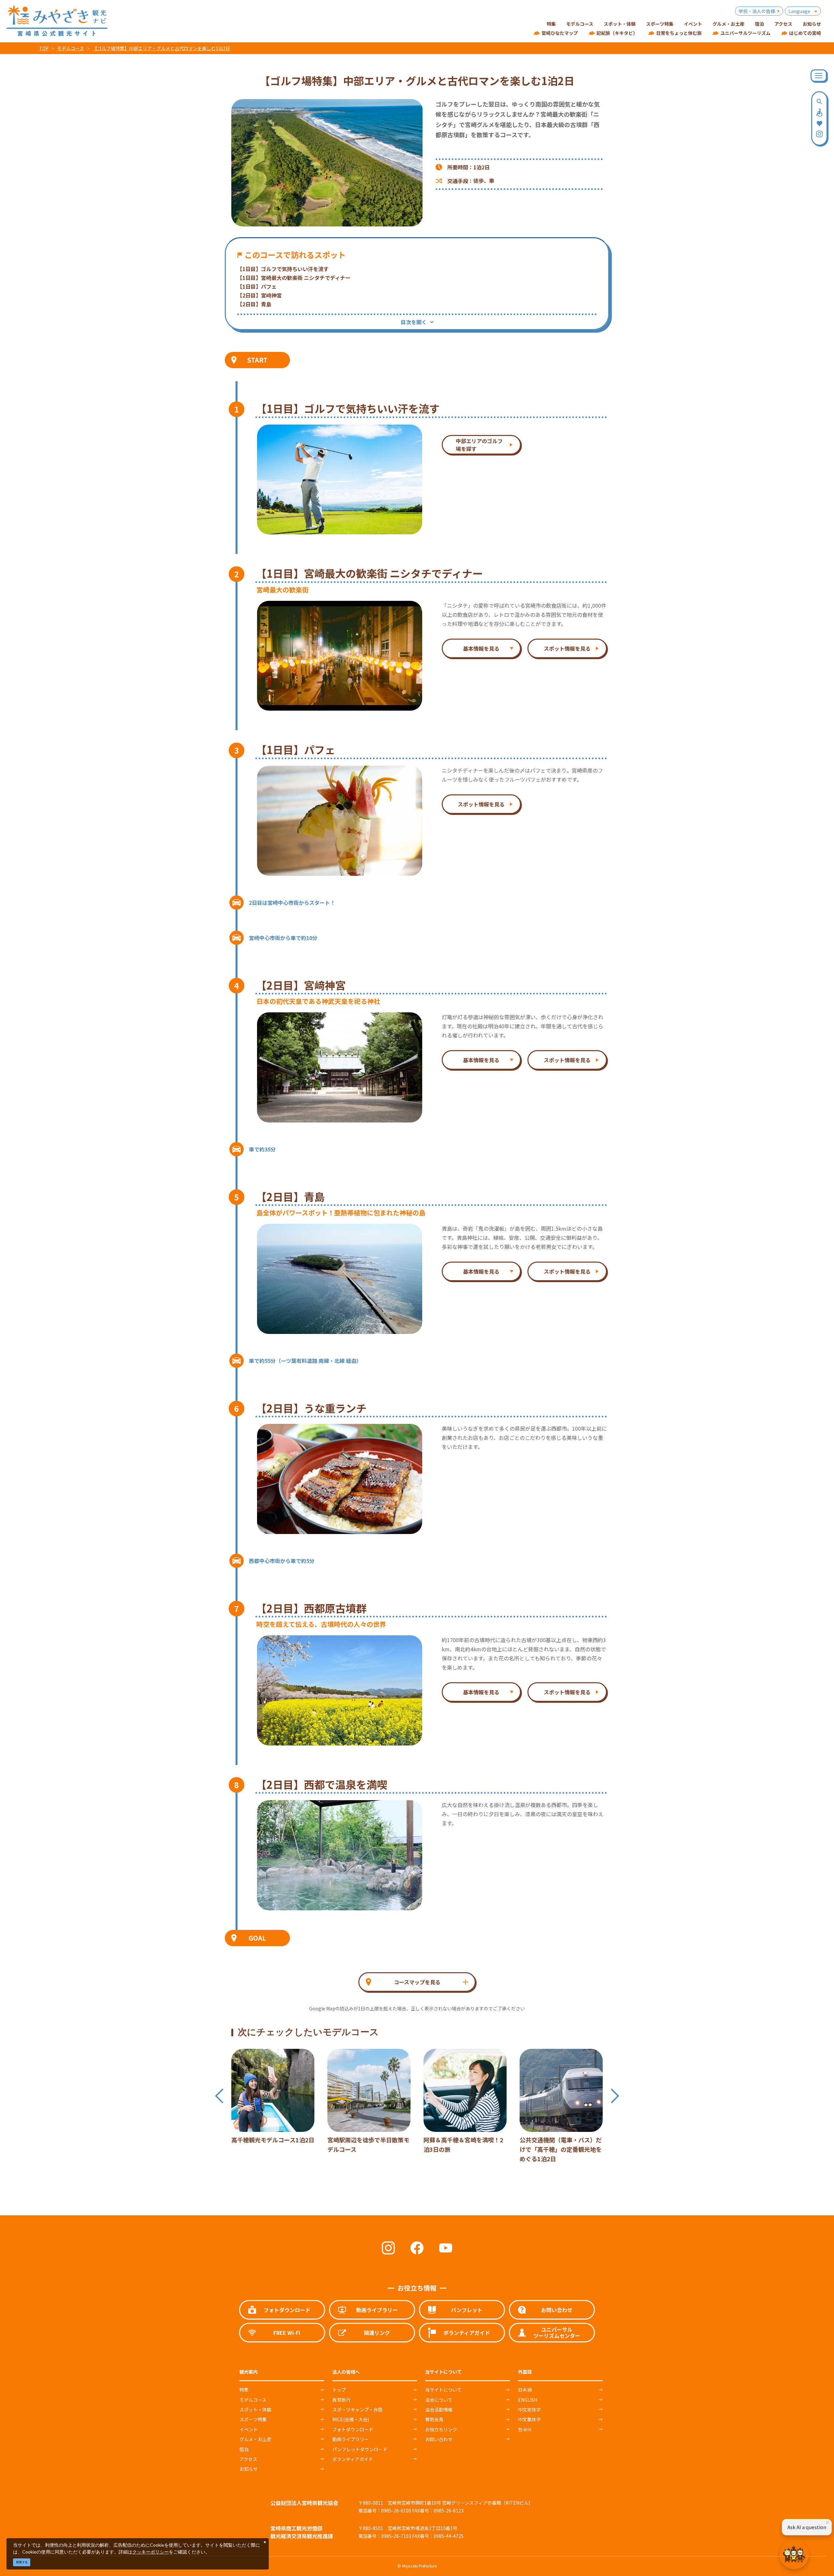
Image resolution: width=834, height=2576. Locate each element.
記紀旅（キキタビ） (617, 33)
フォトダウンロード (353, 2429)
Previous (219, 2096)
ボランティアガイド (353, 2459)
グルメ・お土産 (255, 2439)
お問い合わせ (439, 2439)
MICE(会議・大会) (351, 2419)
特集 (244, 2390)
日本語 (525, 2390)
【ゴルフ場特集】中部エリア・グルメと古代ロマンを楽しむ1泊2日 (161, 48)
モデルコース (71, 48)
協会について (439, 2400)
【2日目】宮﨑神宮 (259, 295)
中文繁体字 (529, 2419)
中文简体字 (529, 2410)
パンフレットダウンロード (360, 2449)
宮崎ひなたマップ (560, 33)
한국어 (525, 2429)
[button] (417, 1982)
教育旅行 (341, 2400)
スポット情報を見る (567, 648)
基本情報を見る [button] (481, 648)
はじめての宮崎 (805, 33)
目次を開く (414, 322)
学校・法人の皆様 (757, 11)
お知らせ (249, 2469)
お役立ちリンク (441, 2429)
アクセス (248, 2459)
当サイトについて (443, 2390)
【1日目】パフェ (257, 286)
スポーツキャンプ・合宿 (357, 2410)
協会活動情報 (439, 2410)
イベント (249, 2429)
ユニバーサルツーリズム (745, 33)
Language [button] (799, 11)
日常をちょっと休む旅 (679, 33)
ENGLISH (528, 2400)
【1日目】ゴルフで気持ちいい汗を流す (283, 269)
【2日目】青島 (254, 304)
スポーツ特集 (253, 2419)
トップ (339, 2390)
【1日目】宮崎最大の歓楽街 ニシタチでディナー (294, 278)
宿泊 (244, 2449)
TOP (44, 48)
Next (615, 2096)
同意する (22, 2562)
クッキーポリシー (151, 2552)
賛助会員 (434, 2419)
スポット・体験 (255, 2410)
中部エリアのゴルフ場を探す (479, 445)
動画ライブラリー (351, 2439)
